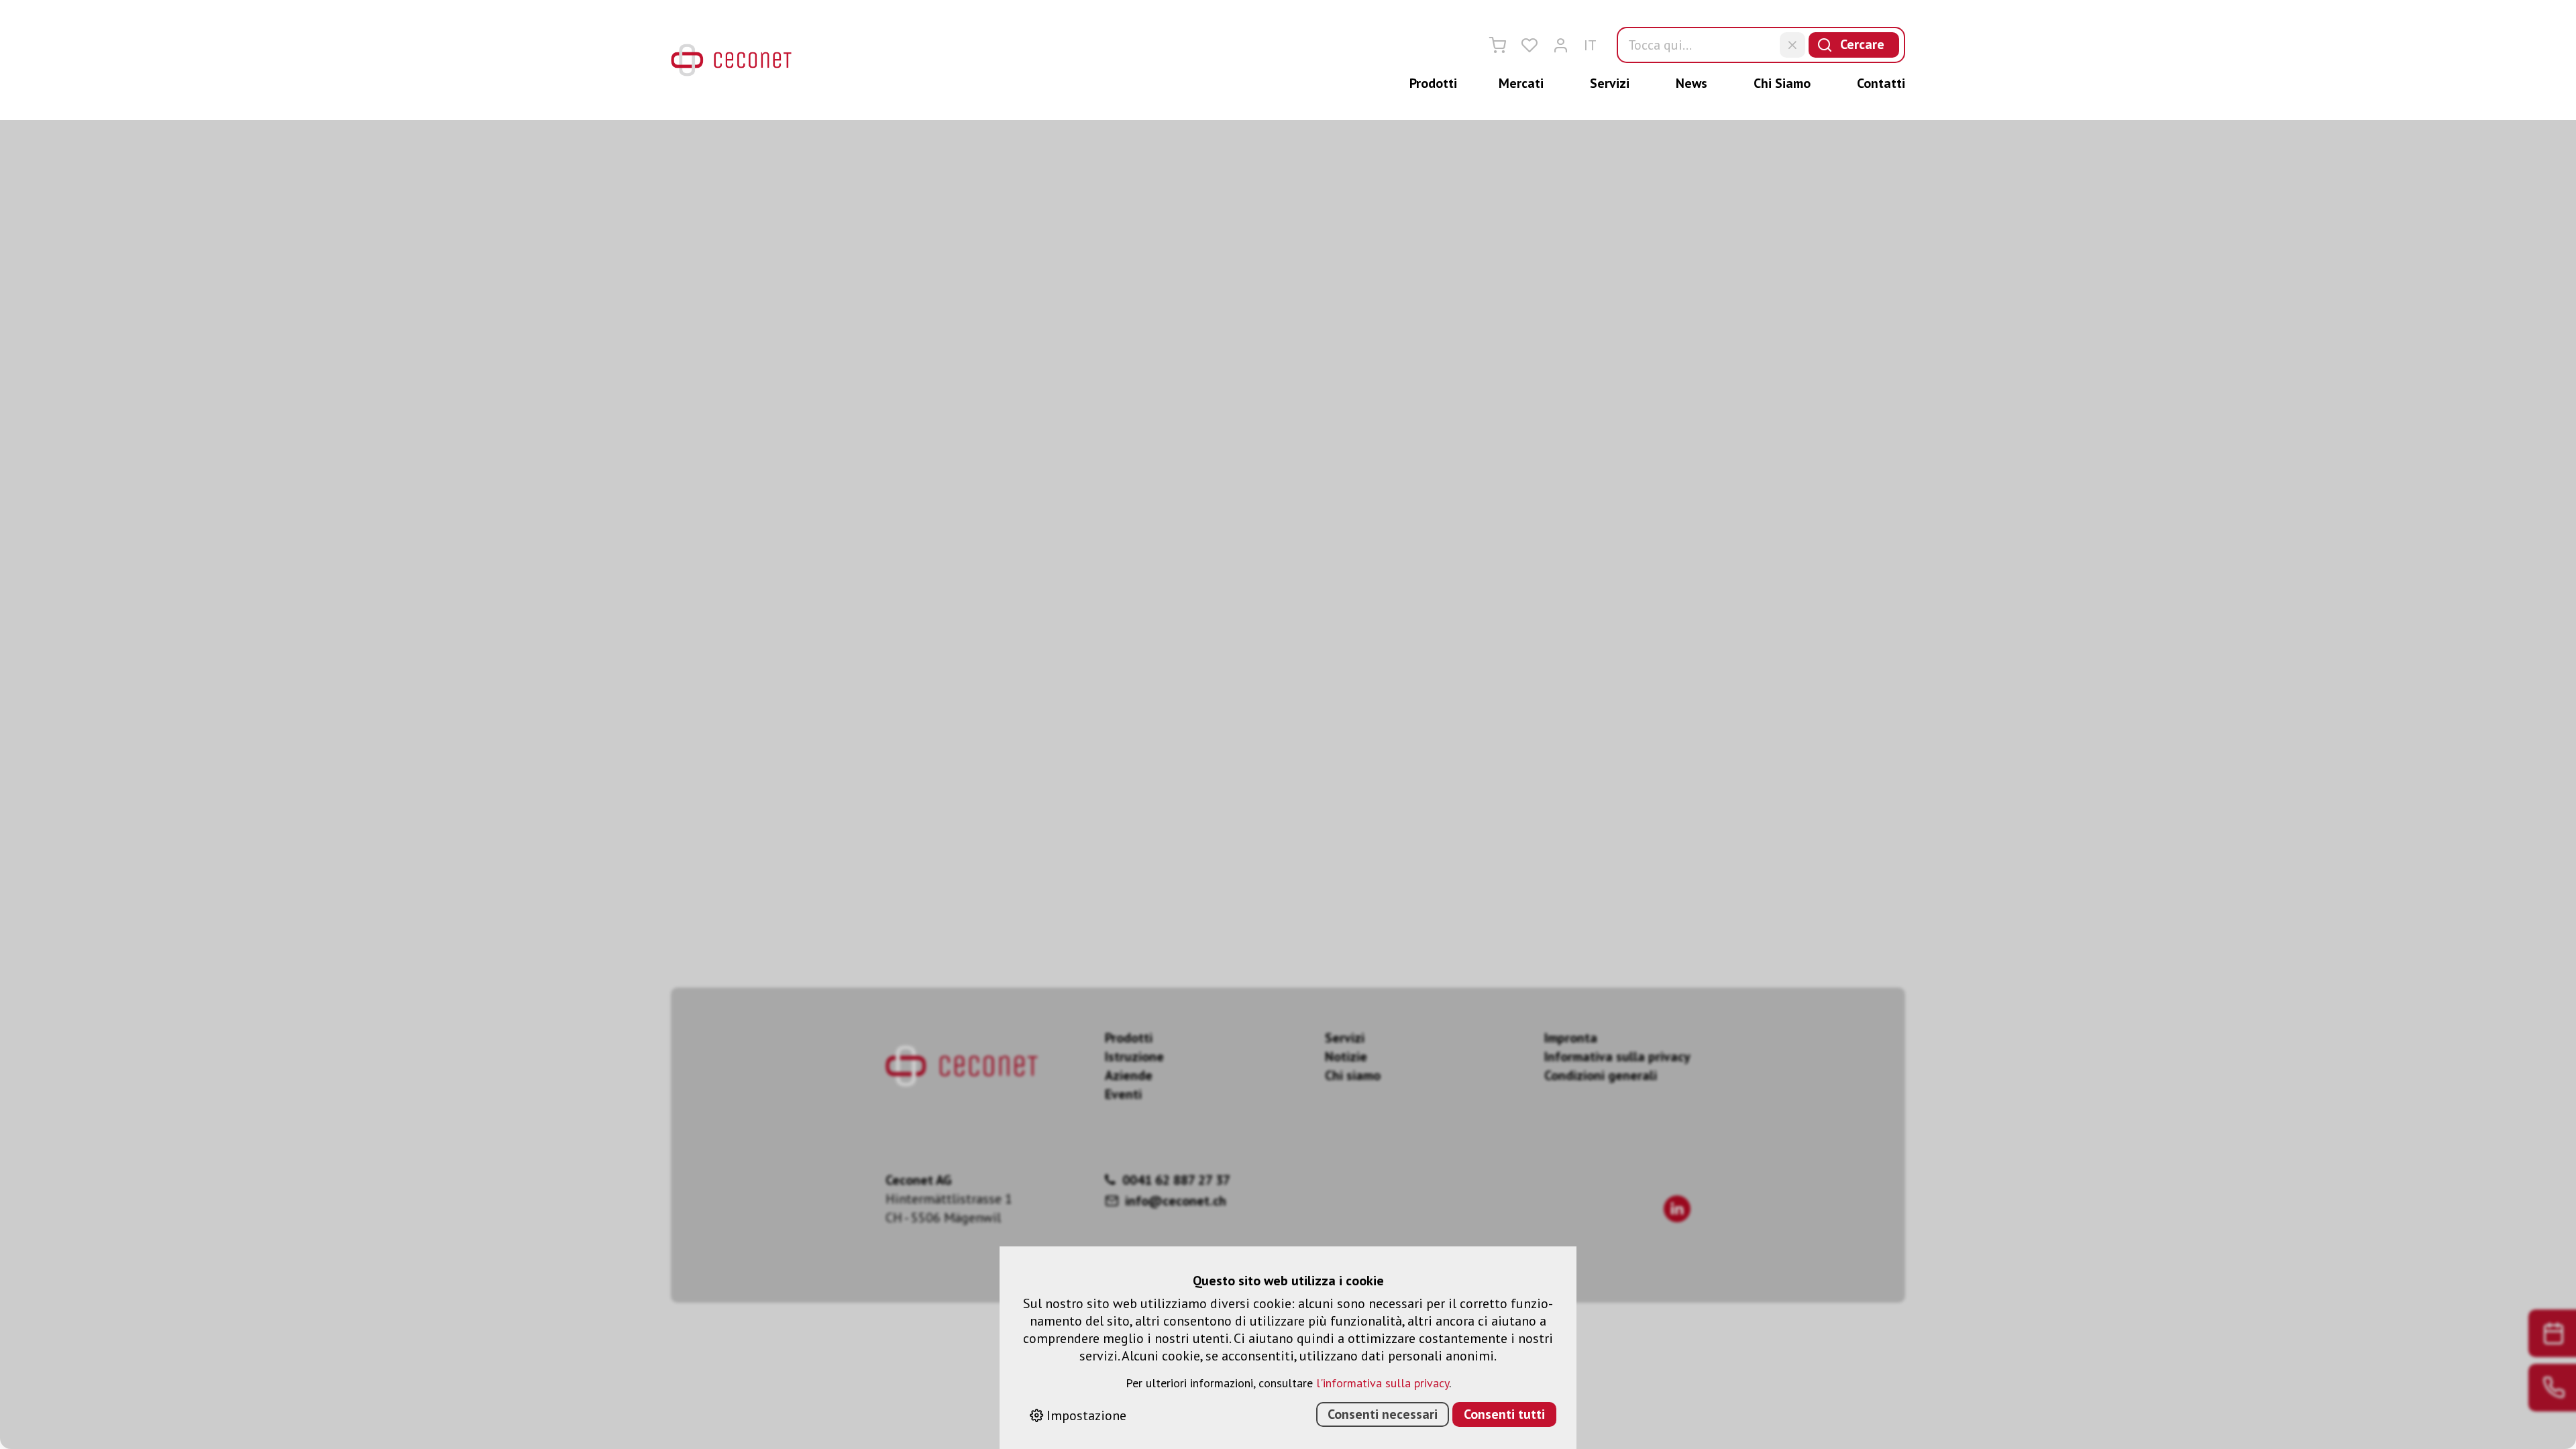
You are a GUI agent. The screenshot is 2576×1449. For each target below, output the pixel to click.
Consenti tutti (1504, 1414)
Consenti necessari (1383, 1414)
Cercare (1862, 44)
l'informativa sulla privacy (1383, 1383)
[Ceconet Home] (731, 60)
